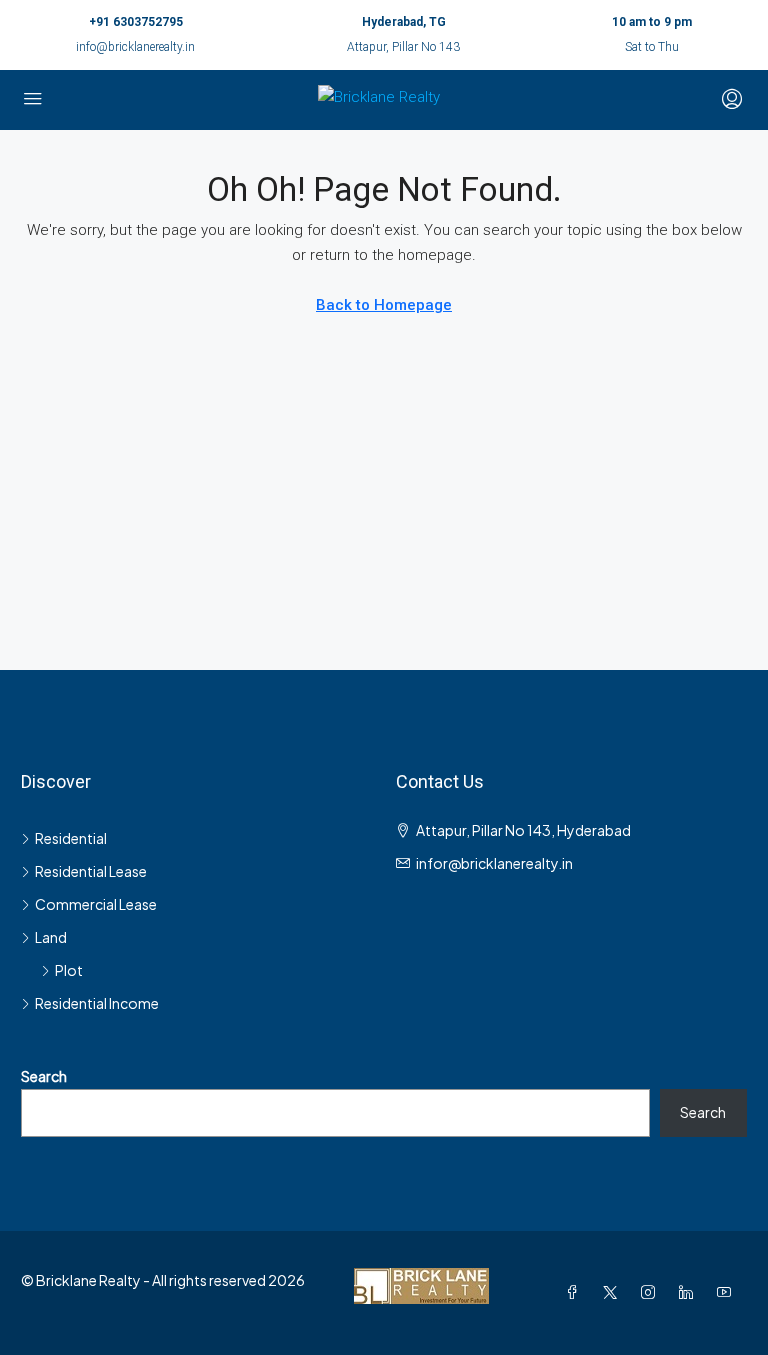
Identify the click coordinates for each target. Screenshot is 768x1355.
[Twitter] (614, 1292)
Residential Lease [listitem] (91, 871)
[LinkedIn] (690, 1292)
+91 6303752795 (136, 22)
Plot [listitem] (69, 970)
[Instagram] (652, 1292)
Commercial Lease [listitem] (96, 904)
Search (44, 1076)
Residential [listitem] (71, 838)
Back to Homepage (384, 305)
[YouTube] (728, 1292)
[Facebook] (576, 1292)
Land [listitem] (51, 937)
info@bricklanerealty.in (135, 47)
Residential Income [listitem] (97, 1003)
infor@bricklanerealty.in (494, 863)
